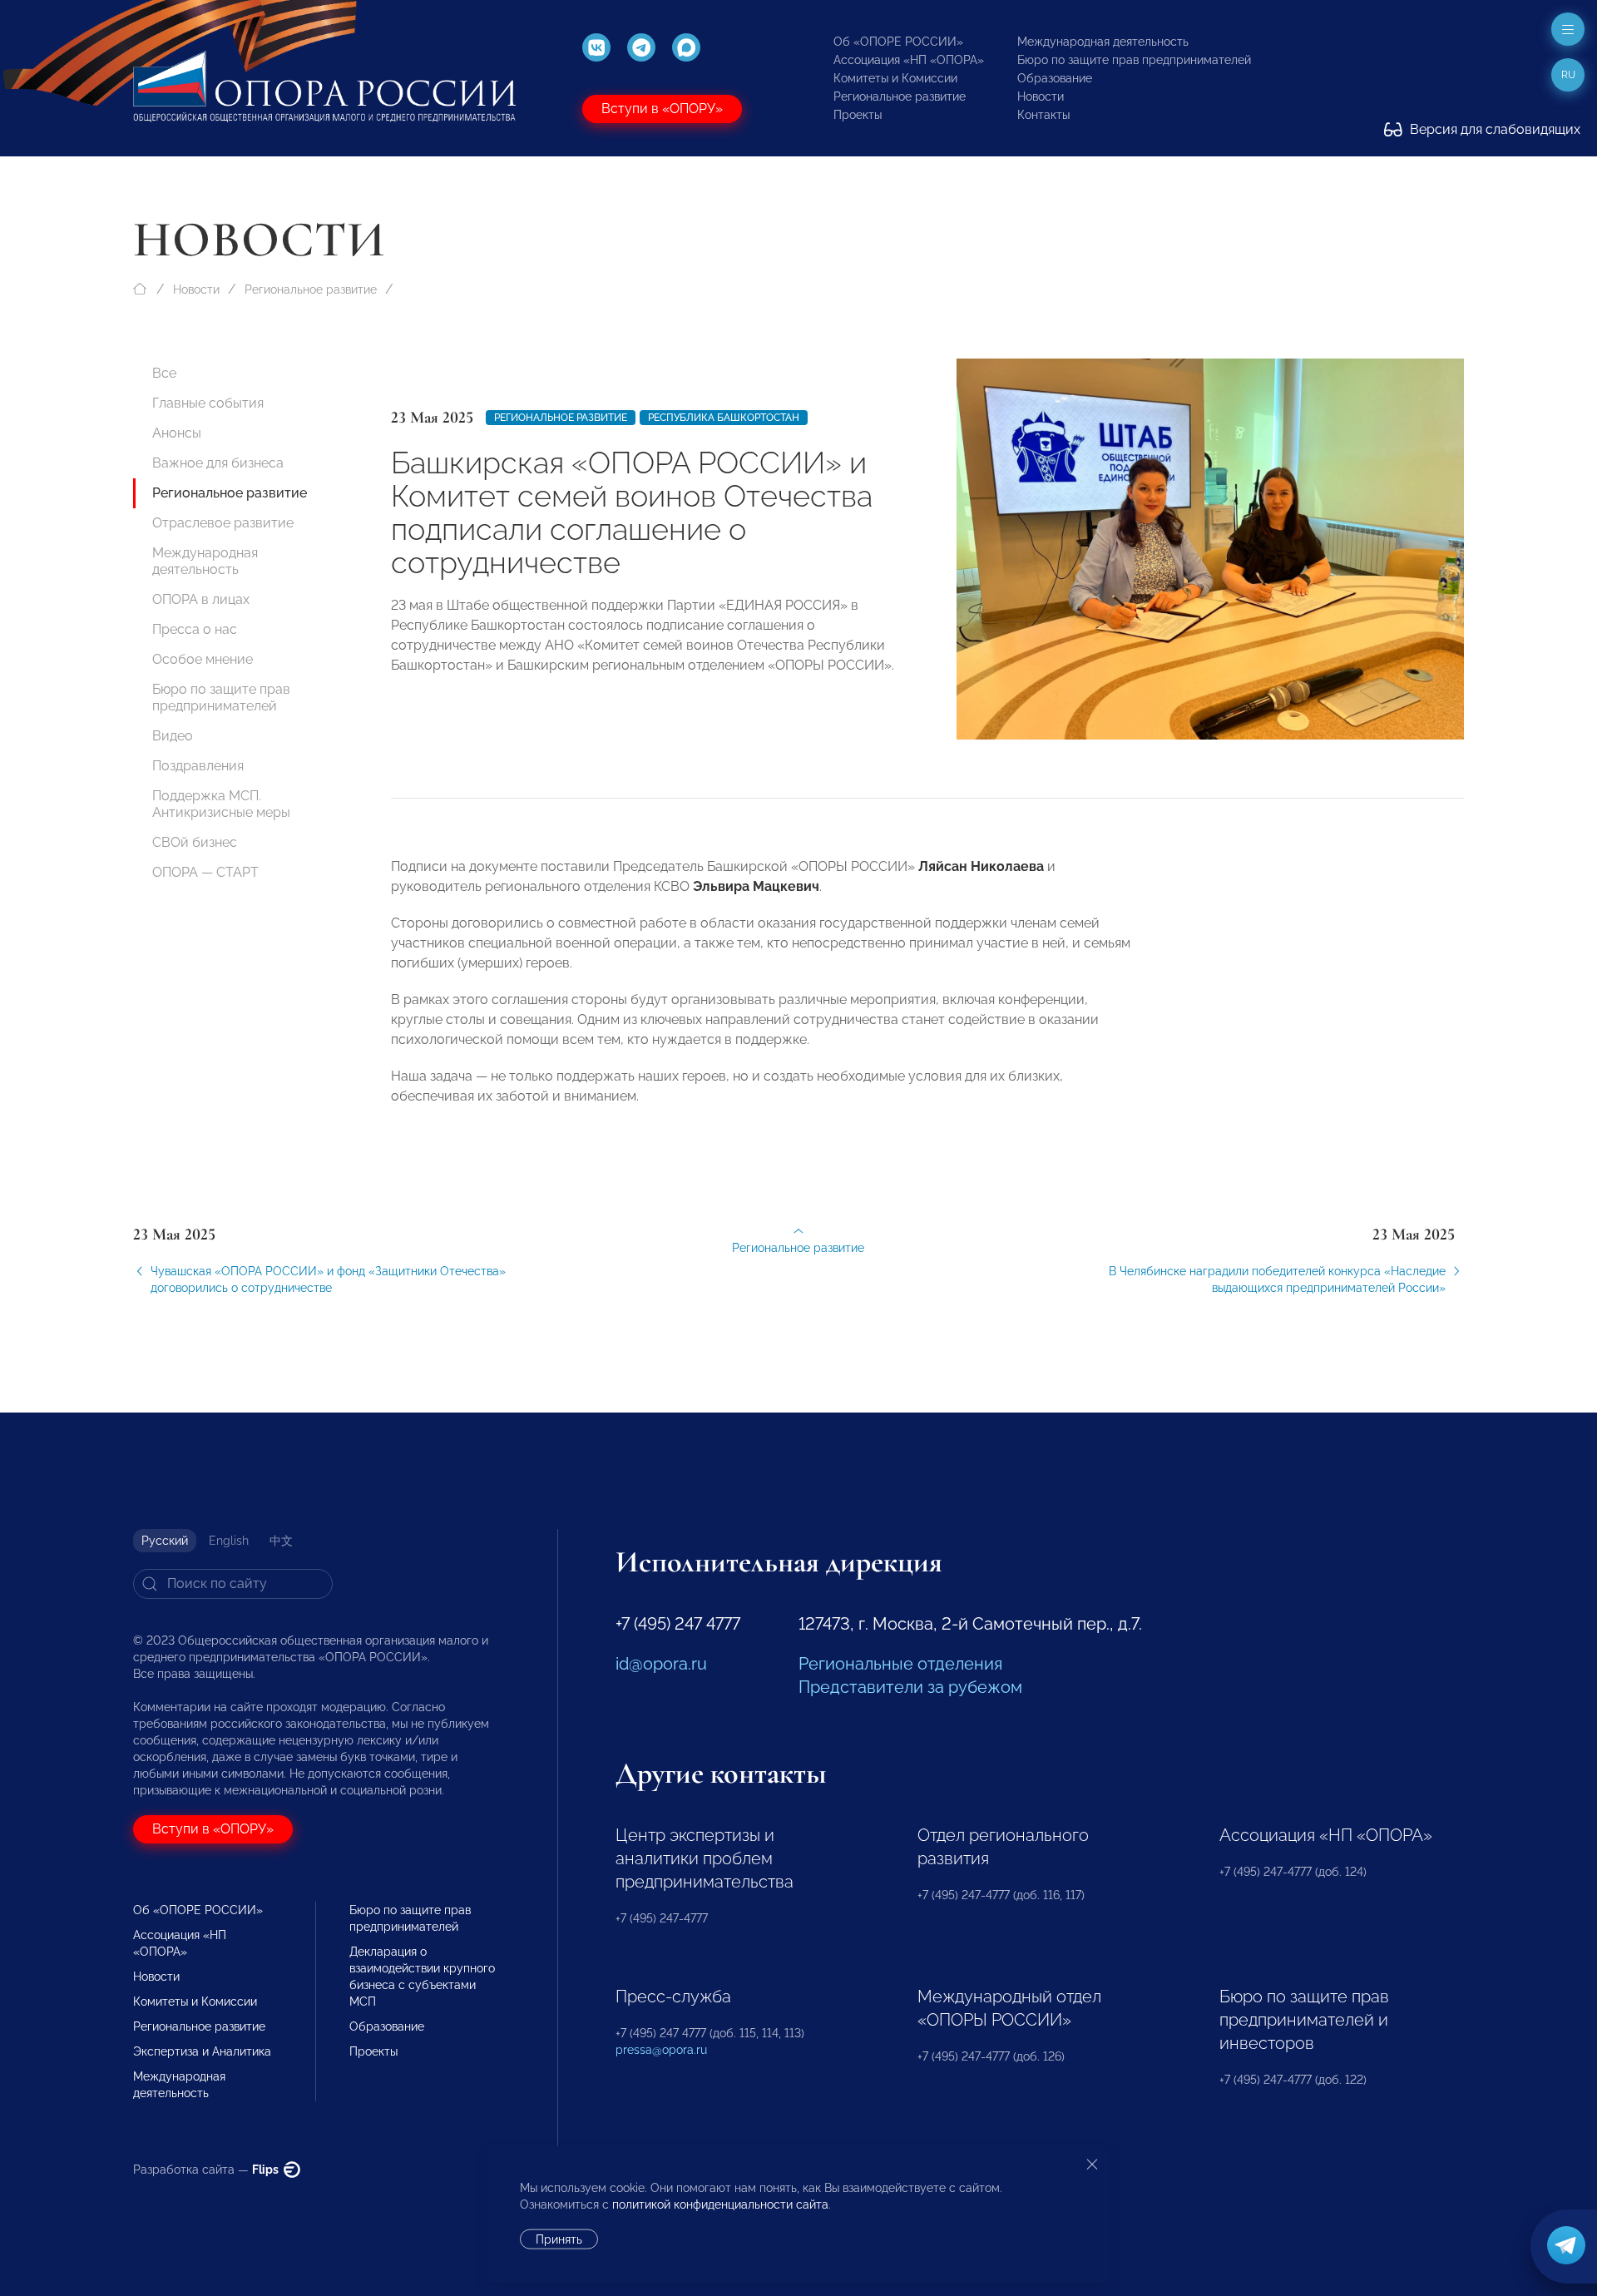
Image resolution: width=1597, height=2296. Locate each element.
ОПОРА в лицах (201, 599)
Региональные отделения (900, 1664)
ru (1568, 75)
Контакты (1043, 115)
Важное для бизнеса (218, 463)
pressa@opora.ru (661, 2050)
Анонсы (177, 433)
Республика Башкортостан (724, 418)
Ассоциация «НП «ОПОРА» (909, 60)
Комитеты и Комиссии (895, 78)
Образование (1055, 78)
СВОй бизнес (195, 842)
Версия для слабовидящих (1493, 129)
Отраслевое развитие (223, 523)
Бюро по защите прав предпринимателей (1134, 60)
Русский (165, 1541)
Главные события (208, 403)
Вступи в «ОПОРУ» (662, 109)
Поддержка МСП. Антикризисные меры (221, 804)
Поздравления (198, 766)
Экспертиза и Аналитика (202, 2051)
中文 (281, 1541)
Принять (559, 2239)
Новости (1041, 96)
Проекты (858, 115)
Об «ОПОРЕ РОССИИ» (898, 42)
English (229, 1541)
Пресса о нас (195, 629)
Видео (173, 736)
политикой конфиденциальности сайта (720, 2204)
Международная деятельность (1103, 42)
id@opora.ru (661, 1664)
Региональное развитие (900, 96)
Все (164, 373)
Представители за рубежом (910, 1687)
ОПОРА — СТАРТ (205, 872)
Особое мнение (203, 659)
